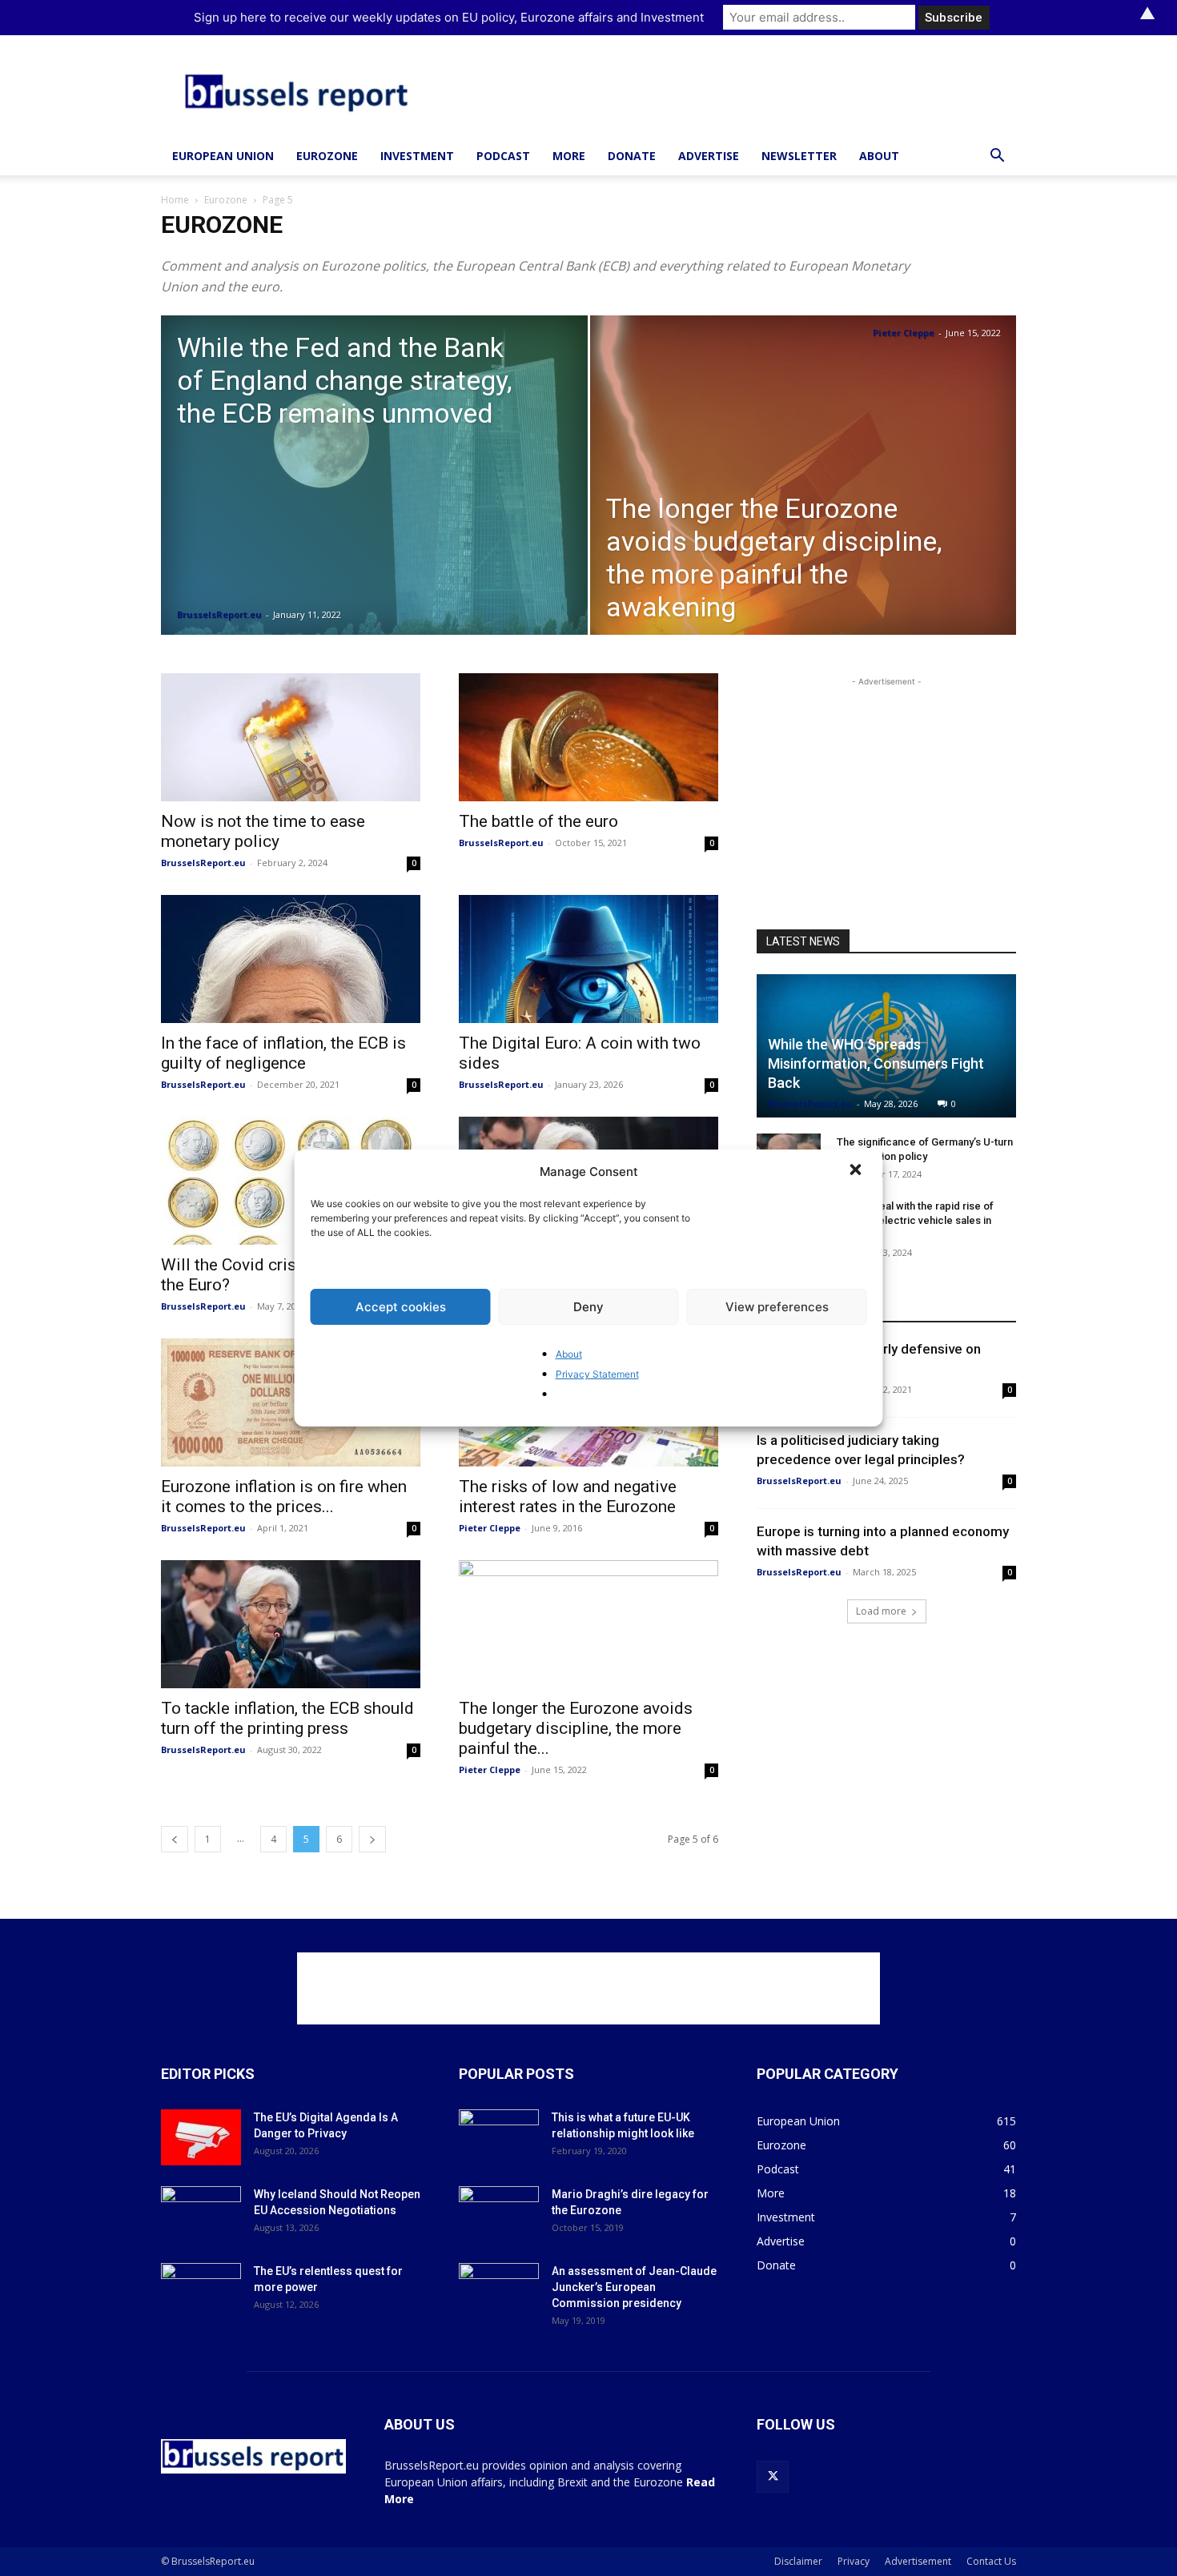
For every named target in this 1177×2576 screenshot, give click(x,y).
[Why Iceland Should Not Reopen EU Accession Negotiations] (201, 2214)
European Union (223, 156)
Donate (632, 156)
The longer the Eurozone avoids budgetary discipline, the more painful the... (576, 1728)
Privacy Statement (597, 1374)
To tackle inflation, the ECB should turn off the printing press (287, 1718)
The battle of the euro (538, 821)
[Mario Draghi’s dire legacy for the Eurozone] (499, 2214)
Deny (588, 1307)
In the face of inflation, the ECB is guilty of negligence (283, 1053)
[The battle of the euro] (588, 737)
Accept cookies (401, 1307)
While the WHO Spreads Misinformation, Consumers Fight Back (876, 1063)
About (569, 1354)
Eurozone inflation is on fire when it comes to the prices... (284, 1497)
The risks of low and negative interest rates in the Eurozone (568, 1497)
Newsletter (799, 156)
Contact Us (991, 2561)
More (569, 156)
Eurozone (327, 156)
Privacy (854, 2561)
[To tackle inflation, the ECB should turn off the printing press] (291, 1624)
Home (175, 200)
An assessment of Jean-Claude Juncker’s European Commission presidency (634, 2287)
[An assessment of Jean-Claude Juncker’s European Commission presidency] (499, 2291)
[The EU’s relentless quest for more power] (201, 2291)
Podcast (503, 156)
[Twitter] (773, 2477)
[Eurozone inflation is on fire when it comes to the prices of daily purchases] (291, 1402)
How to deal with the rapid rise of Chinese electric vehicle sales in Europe (915, 1220)
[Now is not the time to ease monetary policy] (291, 737)
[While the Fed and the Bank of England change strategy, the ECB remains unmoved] (374, 500)
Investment (417, 156)
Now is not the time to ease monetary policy (263, 831)
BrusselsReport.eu (219, 614)
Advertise (709, 156)
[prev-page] (175, 1839)
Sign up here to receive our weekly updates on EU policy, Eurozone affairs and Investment (449, 17)
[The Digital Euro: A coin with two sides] (588, 959)
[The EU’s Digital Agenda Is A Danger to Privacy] (201, 2137)
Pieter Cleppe (904, 333)
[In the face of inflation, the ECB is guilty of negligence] (291, 959)
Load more (881, 1611)
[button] (858, 1171)
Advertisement (918, 2561)
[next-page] (372, 1839)
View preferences (777, 1307)
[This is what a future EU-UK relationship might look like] (499, 2137)
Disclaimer (798, 2561)
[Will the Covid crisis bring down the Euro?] (291, 1181)
